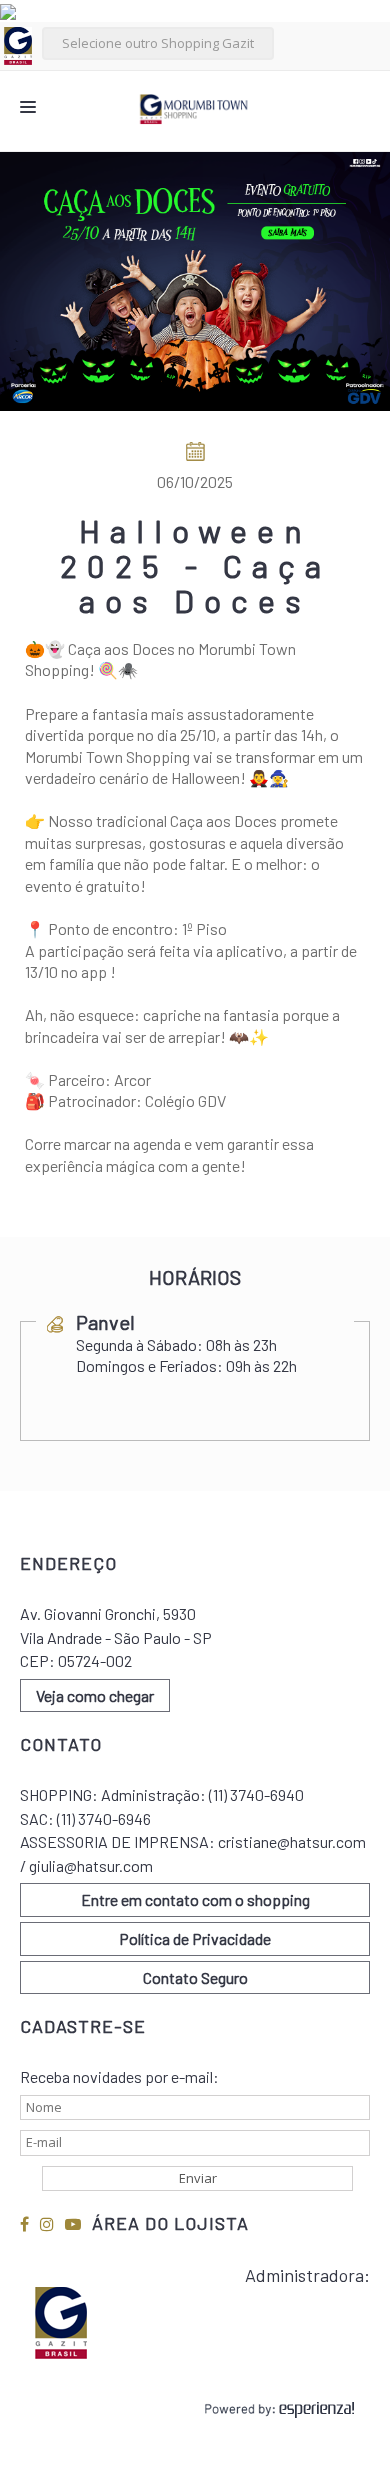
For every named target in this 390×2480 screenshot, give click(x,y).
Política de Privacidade (195, 1938)
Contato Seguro (195, 1977)
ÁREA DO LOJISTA (170, 2223)
